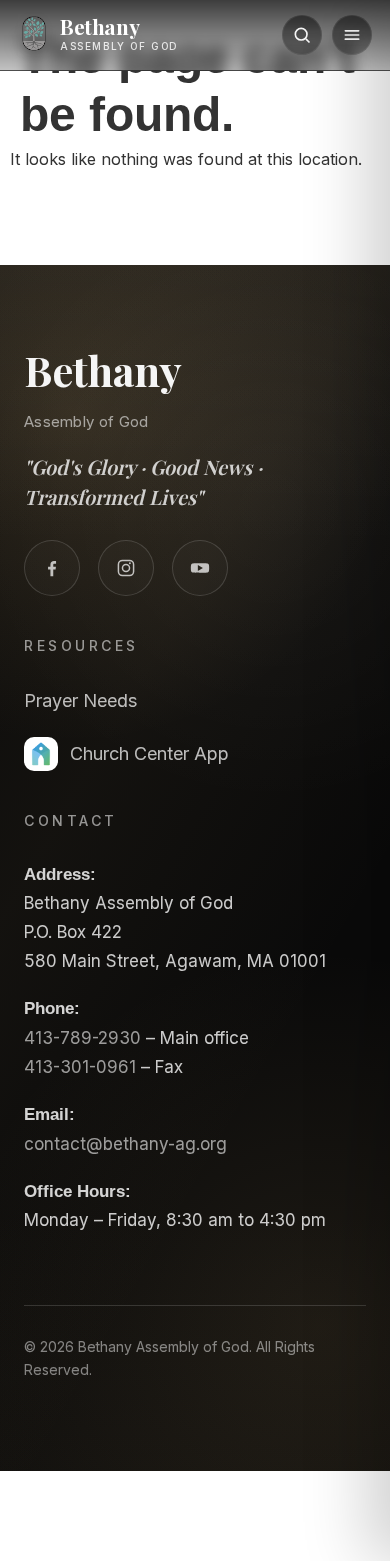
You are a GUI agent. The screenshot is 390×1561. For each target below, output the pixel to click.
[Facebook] (52, 568)
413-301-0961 (80, 1067)
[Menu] (352, 35)
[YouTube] (200, 568)
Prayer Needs (80, 700)
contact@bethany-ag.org (125, 1144)
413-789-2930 (82, 1038)
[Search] (302, 35)
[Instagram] (126, 568)
